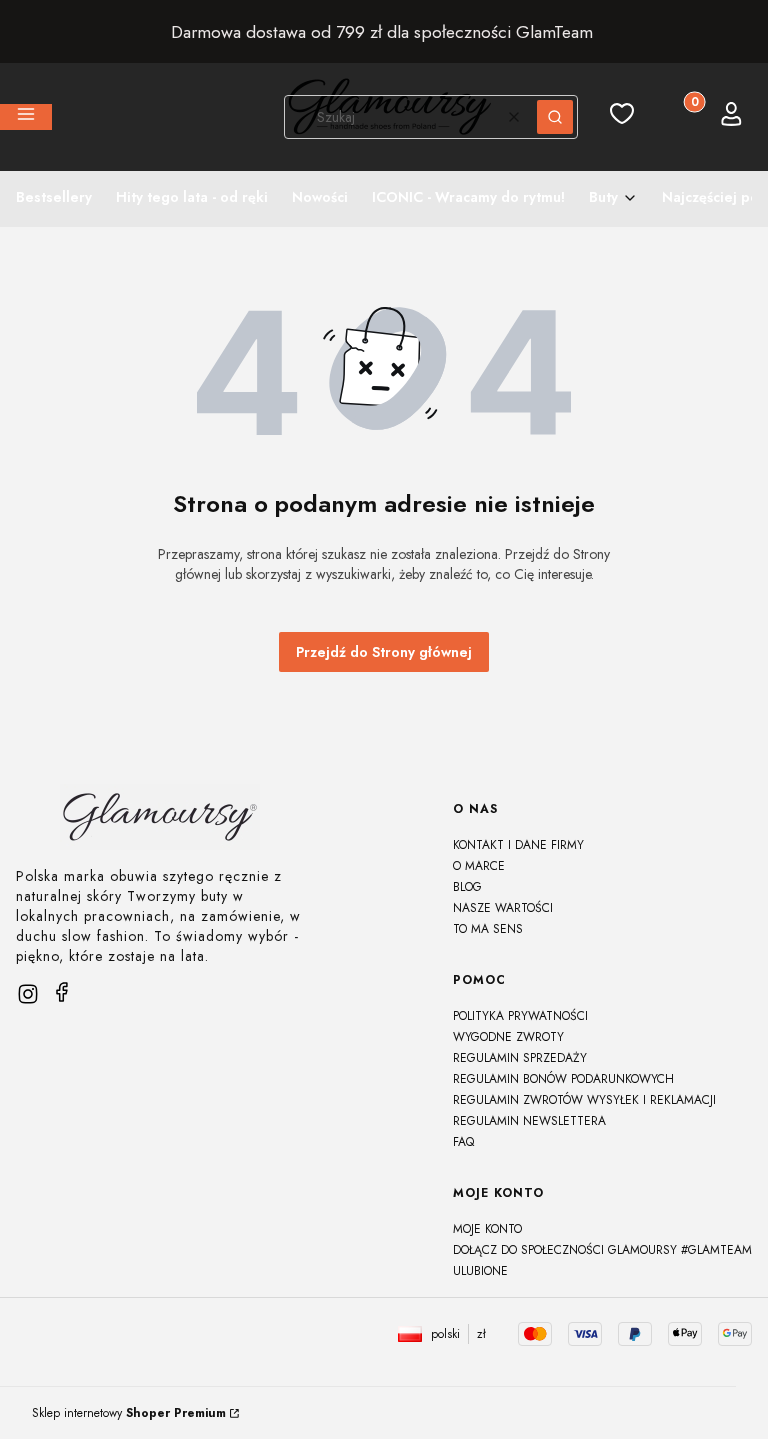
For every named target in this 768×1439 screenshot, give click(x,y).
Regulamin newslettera (529, 1121)
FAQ (463, 1142)
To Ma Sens (488, 929)
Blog (467, 887)
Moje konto (487, 1229)
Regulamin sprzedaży (520, 1058)
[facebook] (62, 992)
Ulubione (480, 1271)
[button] (26, 117)
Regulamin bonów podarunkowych (563, 1079)
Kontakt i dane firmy (518, 845)
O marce (479, 866)
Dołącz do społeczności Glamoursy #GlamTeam (602, 1250)
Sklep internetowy (129, 1413)
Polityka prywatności (520, 1016)
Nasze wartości (503, 908)
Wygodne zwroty (508, 1037)
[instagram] (28, 994)
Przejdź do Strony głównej (384, 652)
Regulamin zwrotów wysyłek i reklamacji (584, 1100)
